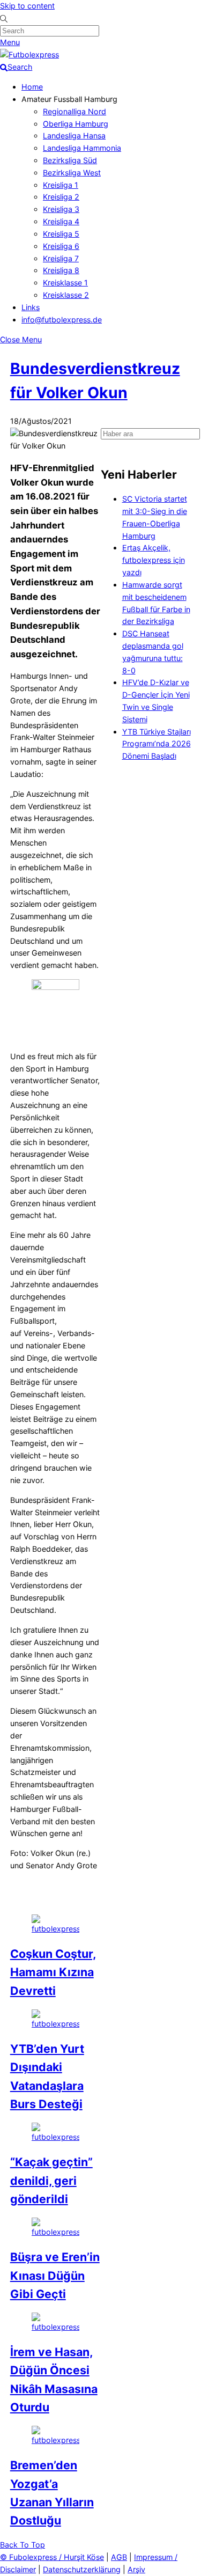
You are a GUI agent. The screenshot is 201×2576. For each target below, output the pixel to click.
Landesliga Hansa (74, 135)
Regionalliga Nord (75, 111)
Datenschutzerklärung (82, 2569)
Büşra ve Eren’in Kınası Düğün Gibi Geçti (55, 2275)
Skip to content (27, 6)
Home (32, 87)
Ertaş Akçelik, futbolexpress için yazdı (154, 560)
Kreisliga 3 (61, 209)
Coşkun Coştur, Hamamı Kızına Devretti (53, 1972)
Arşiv (136, 2569)
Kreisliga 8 (61, 270)
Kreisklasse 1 (65, 282)
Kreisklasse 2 (66, 295)
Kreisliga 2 (61, 197)
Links (31, 307)
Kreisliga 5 (61, 234)
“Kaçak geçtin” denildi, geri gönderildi (51, 2180)
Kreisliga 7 (61, 258)
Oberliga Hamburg (76, 124)
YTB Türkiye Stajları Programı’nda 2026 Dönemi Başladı (157, 744)
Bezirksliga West (72, 173)
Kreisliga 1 (61, 185)
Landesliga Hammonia (82, 148)
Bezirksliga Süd (70, 160)
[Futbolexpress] (29, 54)
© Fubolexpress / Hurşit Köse (52, 2557)
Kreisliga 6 (61, 246)
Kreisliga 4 (61, 221)
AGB (119, 2557)
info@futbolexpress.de (62, 320)
